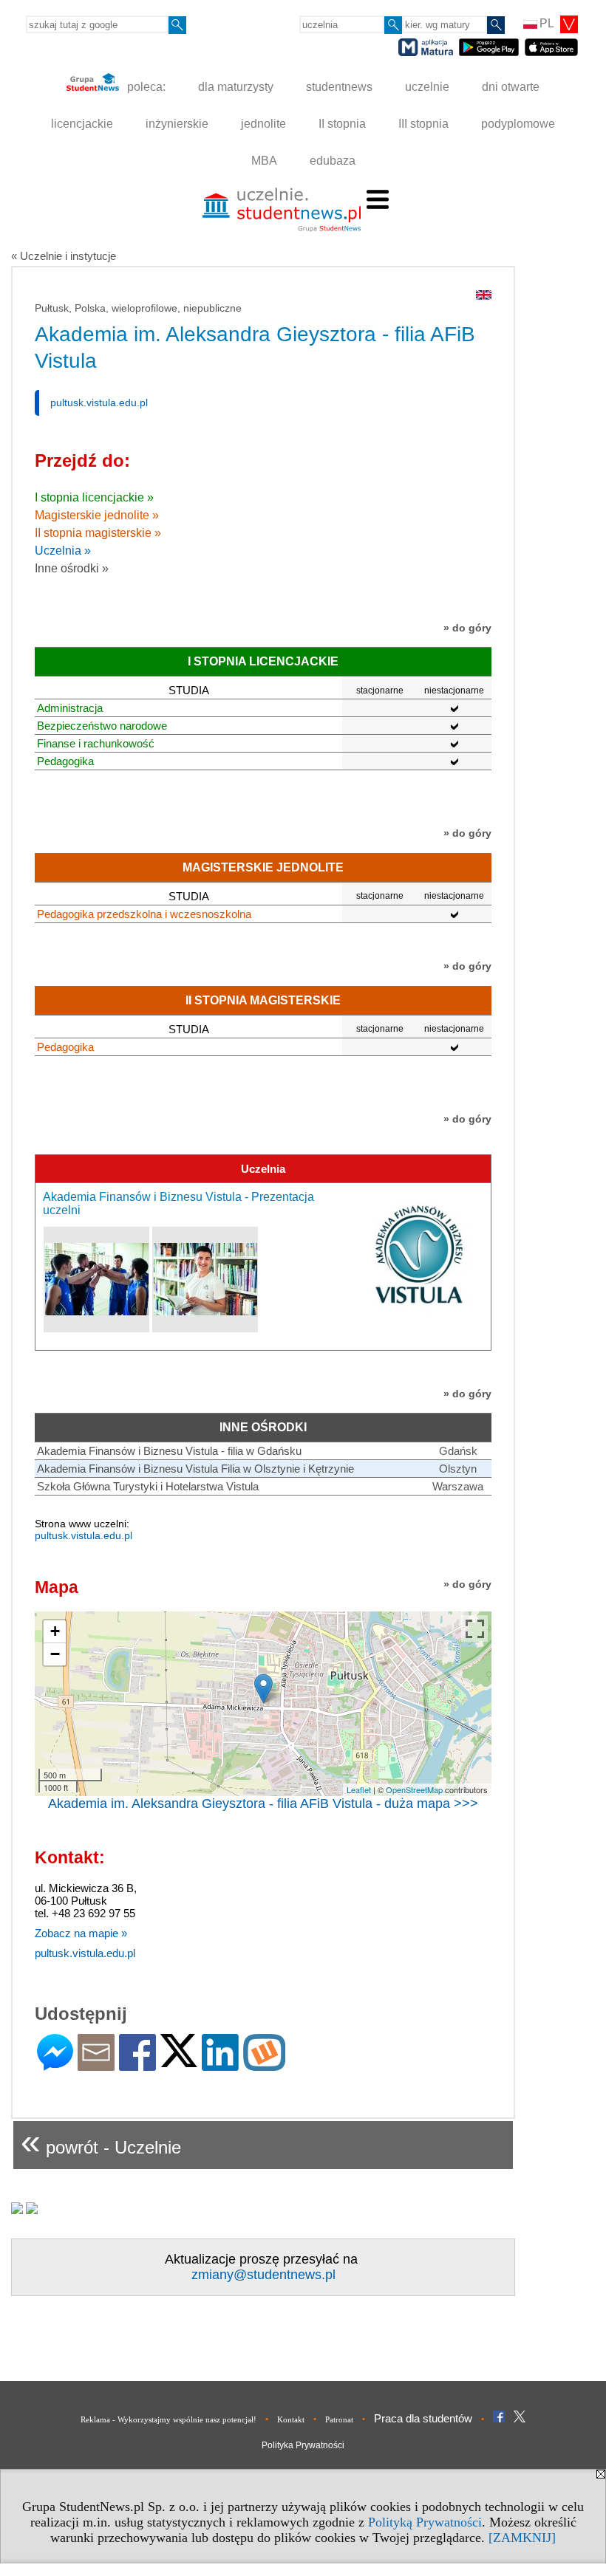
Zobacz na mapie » (81, 1933)
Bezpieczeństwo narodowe (102, 726)
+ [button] (55, 1631)
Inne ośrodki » (72, 568)
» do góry (467, 628)
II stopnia (342, 124)
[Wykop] (264, 2065)
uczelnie (427, 87)
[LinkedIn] (220, 2065)
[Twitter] (179, 2061)
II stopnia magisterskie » (98, 533)
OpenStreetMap (414, 1789)
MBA (264, 161)
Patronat (339, 2419)
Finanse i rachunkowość (96, 743)
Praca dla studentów (423, 2418)
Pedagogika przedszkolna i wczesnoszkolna (144, 914)
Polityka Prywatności (303, 2445)
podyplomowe (518, 124)
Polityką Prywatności (425, 2522)
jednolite (263, 124)
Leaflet (359, 1789)
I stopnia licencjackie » (94, 497)
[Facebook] (137, 2065)
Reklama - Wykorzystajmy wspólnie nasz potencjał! (168, 2419)
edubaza (333, 161)
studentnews (339, 87)
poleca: (145, 87)
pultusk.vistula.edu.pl (99, 402)
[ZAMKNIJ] (522, 2538)
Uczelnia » (63, 551)
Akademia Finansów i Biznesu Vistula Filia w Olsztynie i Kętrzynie (195, 1469)
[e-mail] (96, 2065)
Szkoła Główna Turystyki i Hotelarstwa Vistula (148, 1486)
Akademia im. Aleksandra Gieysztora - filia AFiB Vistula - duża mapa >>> (263, 1803)
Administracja (70, 708)
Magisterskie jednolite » (97, 515)
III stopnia (423, 124)
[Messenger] (55, 2065)
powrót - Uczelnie (101, 2141)
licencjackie (82, 124)
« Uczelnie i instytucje (64, 256)
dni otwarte (511, 87)
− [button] (55, 1654)
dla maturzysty (236, 87)
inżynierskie (177, 124)
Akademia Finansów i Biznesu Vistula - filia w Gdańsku (169, 1451)
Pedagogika (65, 761)
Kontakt (291, 2419)
